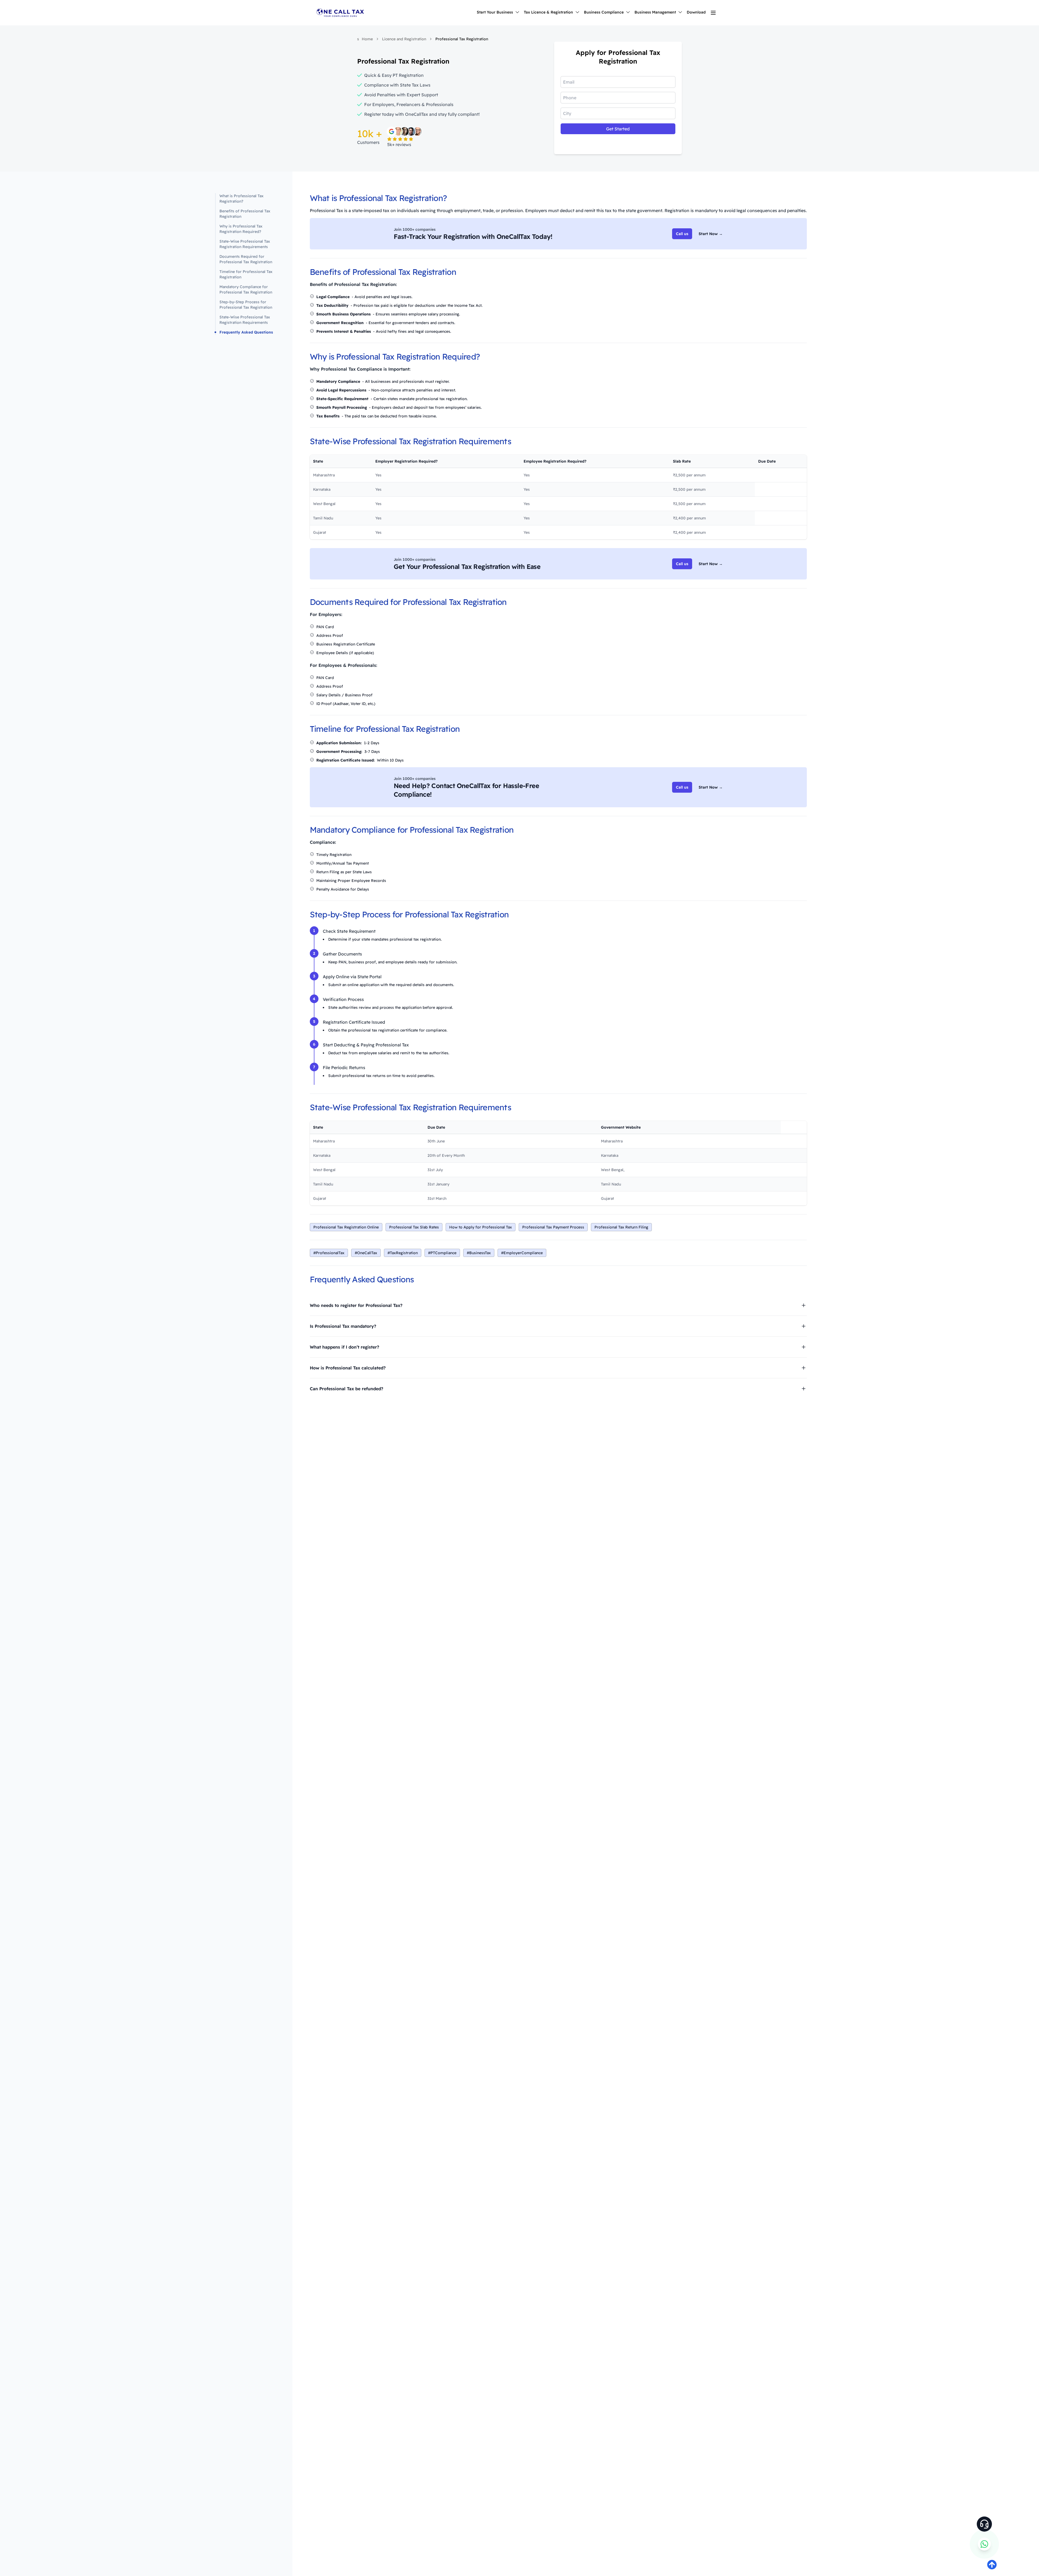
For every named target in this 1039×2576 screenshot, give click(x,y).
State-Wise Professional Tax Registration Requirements (245, 244)
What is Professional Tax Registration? (241, 199)
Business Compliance (604, 12)
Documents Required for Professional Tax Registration (246, 259)
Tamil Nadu (611, 1184)
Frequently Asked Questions (246, 332)
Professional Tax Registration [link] (462, 39)
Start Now (711, 234)
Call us (682, 234)
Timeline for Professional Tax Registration (246, 274)
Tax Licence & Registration (548, 12)
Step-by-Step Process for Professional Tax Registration (246, 305)
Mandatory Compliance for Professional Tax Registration (246, 289)
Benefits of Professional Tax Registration (245, 214)
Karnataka (610, 1155)
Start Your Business (495, 12)
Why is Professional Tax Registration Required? (241, 229)
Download (696, 12)
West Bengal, (613, 1170)
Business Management (655, 12)
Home (367, 39)
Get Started (618, 129)
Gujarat (607, 1198)
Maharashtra (612, 1141)
